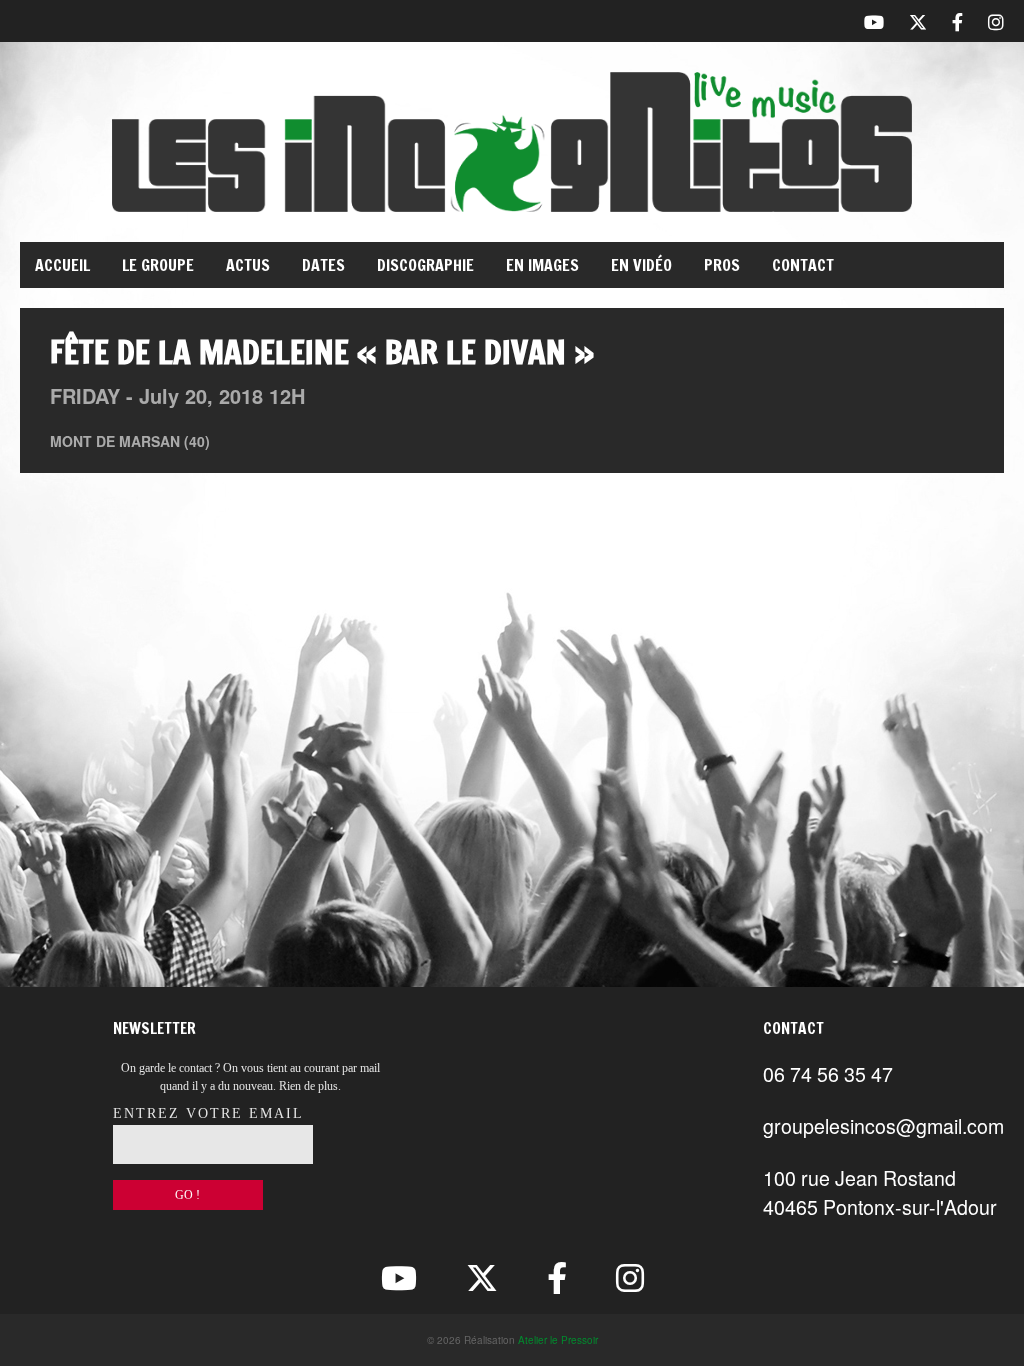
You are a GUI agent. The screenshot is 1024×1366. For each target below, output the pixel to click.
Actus (248, 265)
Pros (722, 265)
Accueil (62, 265)
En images (542, 265)
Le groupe (158, 265)
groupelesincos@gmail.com (883, 1125)
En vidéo (641, 265)
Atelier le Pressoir (558, 1340)
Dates (323, 265)
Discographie (425, 265)
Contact (803, 265)
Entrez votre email (208, 1113)
